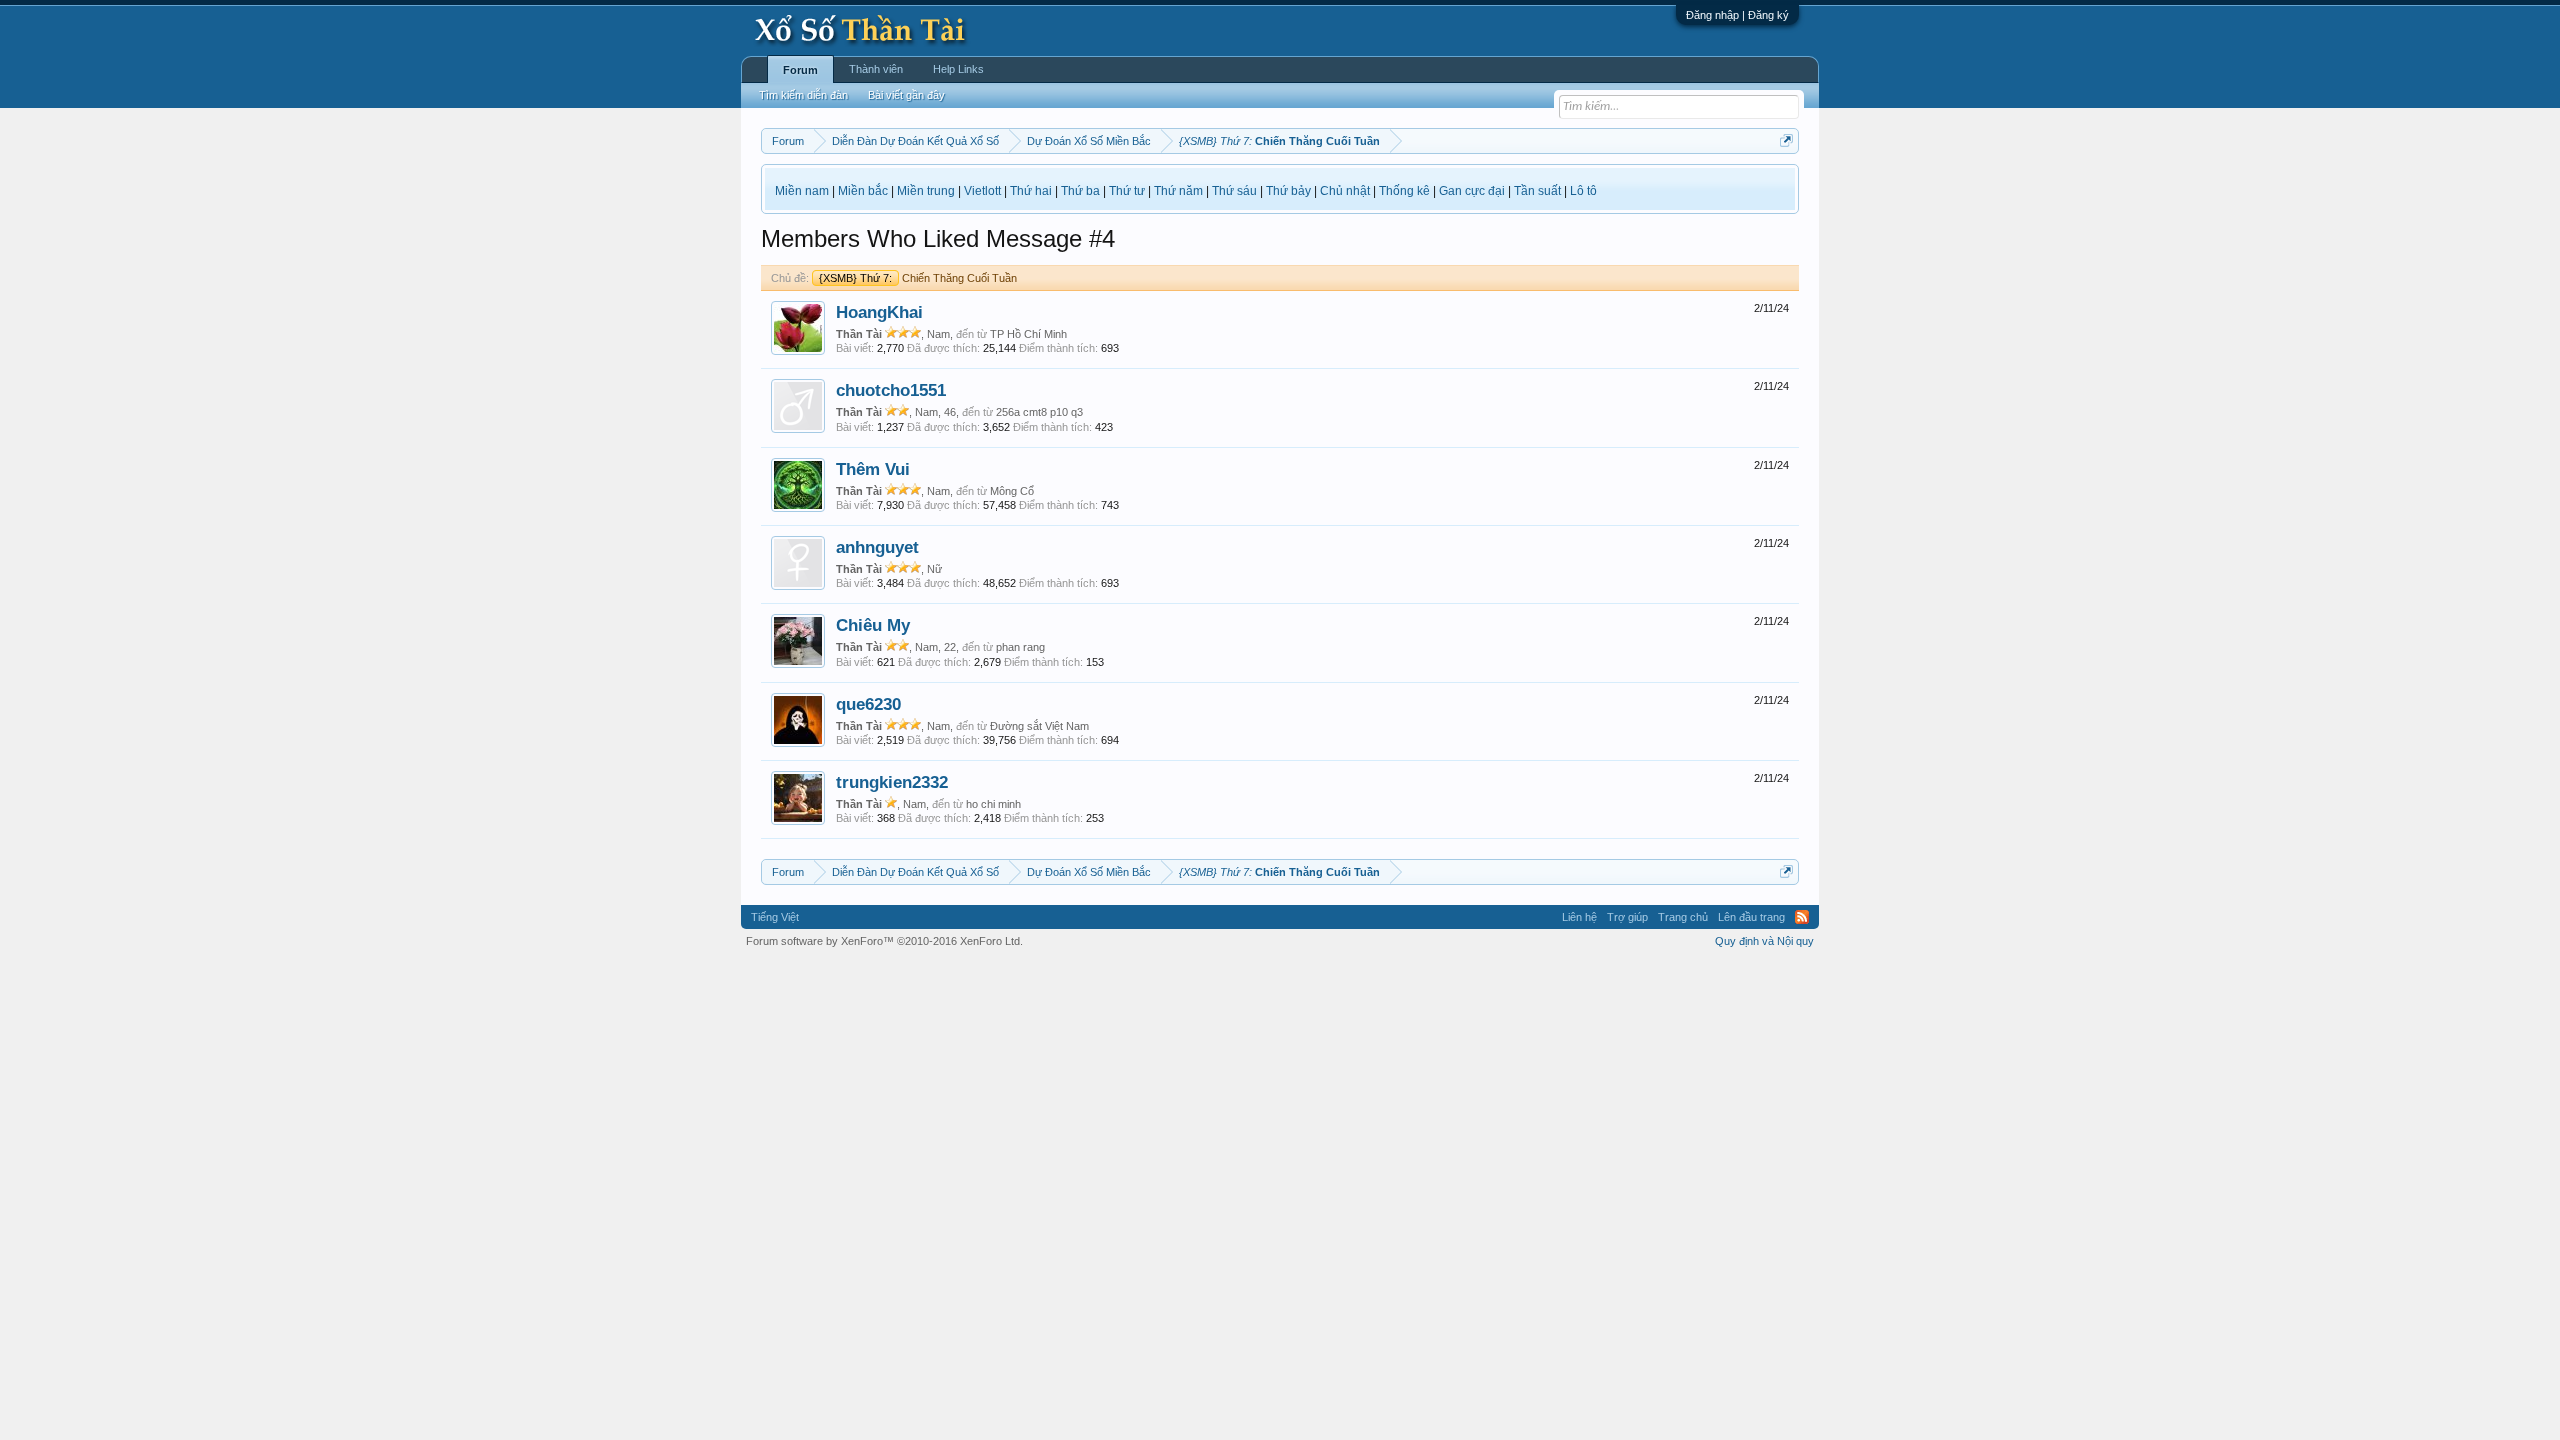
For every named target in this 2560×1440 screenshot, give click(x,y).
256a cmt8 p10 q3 (1039, 412)
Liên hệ (1579, 917)
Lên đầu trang (1751, 917)
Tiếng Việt (775, 917)
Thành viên (876, 69)
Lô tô (1583, 191)
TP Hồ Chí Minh (1028, 334)
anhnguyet (877, 547)
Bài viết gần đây (906, 95)
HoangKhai (879, 312)
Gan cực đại (1472, 191)
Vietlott (982, 191)
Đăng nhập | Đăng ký (1737, 15)
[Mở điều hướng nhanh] (1786, 140)
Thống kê (1404, 191)
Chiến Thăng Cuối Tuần (918, 278)
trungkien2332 (892, 782)
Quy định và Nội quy (1764, 941)
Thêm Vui (873, 469)
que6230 (868, 704)
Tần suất (1537, 191)
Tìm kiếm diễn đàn (803, 95)
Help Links (958, 69)
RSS (1802, 917)
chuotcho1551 (891, 390)
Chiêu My (873, 625)
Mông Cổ (1012, 491)
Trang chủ (1683, 917)
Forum (800, 70)
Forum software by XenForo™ (884, 941)
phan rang (1020, 647)
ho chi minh (993, 804)
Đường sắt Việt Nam (1039, 726)
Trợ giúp (1627, 917)
